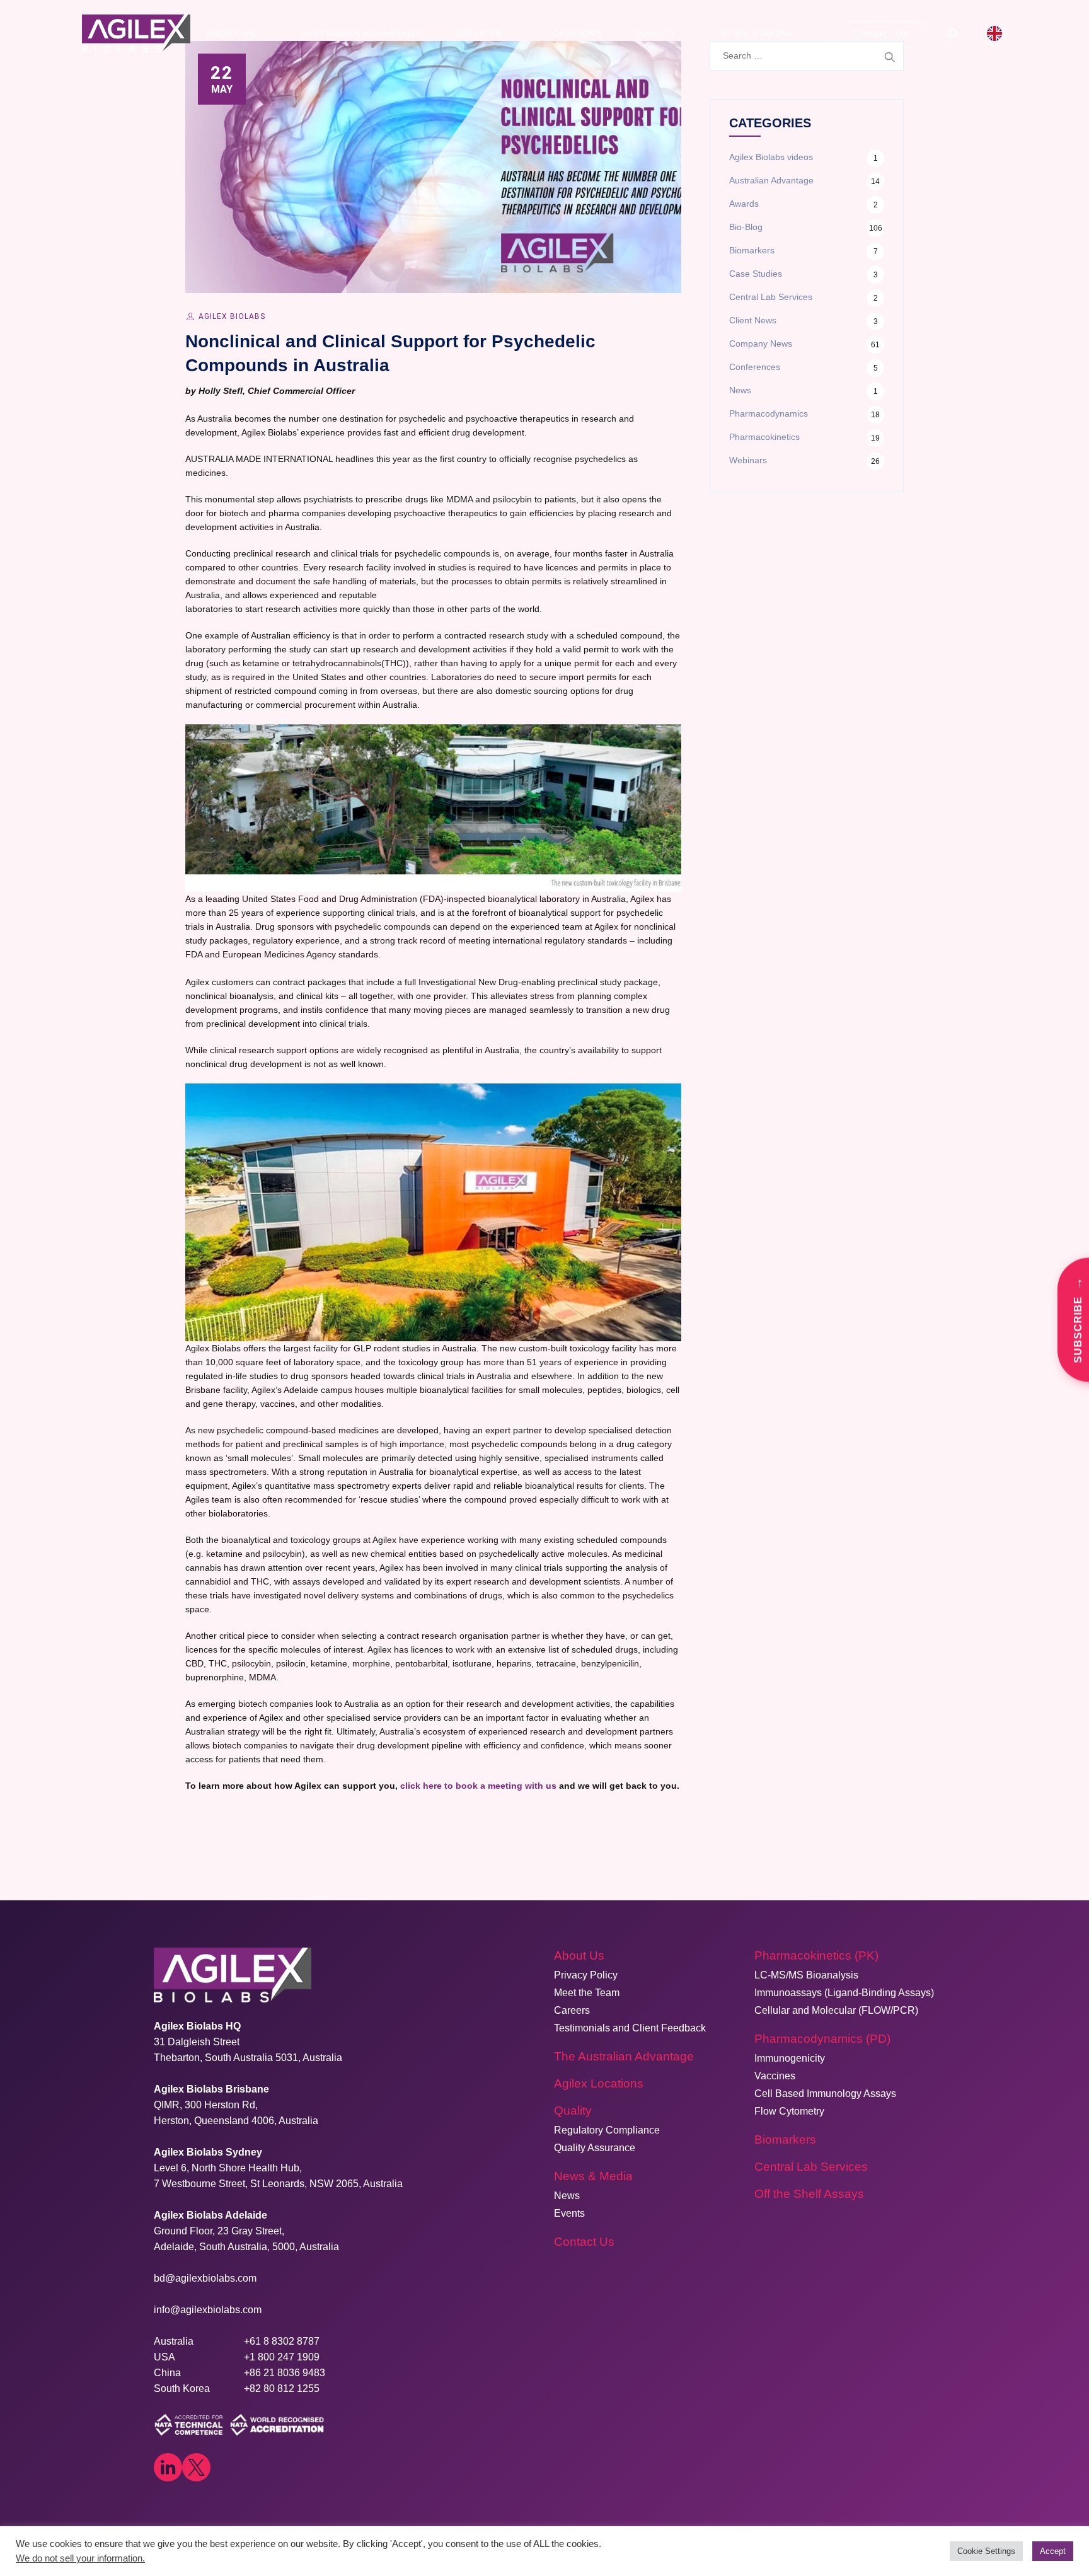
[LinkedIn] (168, 2467)
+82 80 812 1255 (282, 2388)
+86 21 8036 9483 (285, 2373)
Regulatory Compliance (607, 2130)
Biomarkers (752, 250)
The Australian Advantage (624, 2056)
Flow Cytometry (789, 2111)
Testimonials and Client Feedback (630, 2028)
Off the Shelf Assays (809, 2194)
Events (569, 2213)
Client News (753, 320)
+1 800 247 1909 (282, 2357)
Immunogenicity (790, 2058)
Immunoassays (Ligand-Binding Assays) (844, 1993)
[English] (994, 33)
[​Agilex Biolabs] (136, 33)
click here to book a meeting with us (478, 1786)
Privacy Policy (586, 1975)
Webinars (748, 460)
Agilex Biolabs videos (771, 157)
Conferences (755, 367)
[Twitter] (196, 2467)
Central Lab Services (771, 297)
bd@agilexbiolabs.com (205, 2278)
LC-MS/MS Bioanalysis (806, 1975)
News (740, 390)
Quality (655, 33)
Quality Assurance (595, 2148)
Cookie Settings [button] (986, 2551)
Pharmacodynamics (769, 413)
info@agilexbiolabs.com (208, 2310)
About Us (231, 33)
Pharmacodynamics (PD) (822, 2039)
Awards (744, 204)
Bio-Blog (746, 227)
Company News (761, 344)
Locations (574, 33)
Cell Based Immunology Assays (825, 2094)
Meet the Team (587, 1993)
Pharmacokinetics (764, 437)
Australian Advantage (361, 33)
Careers (572, 2010)
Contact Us (881, 34)
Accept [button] (1053, 2551)
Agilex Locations (599, 2083)
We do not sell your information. (80, 2558)
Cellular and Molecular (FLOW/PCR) (836, 2010)
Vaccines (775, 2076)
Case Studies (756, 274)
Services (478, 33)
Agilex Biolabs (232, 316)
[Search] (954, 33)
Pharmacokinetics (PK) (816, 1955)
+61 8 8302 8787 (282, 2341)
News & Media (756, 33)
